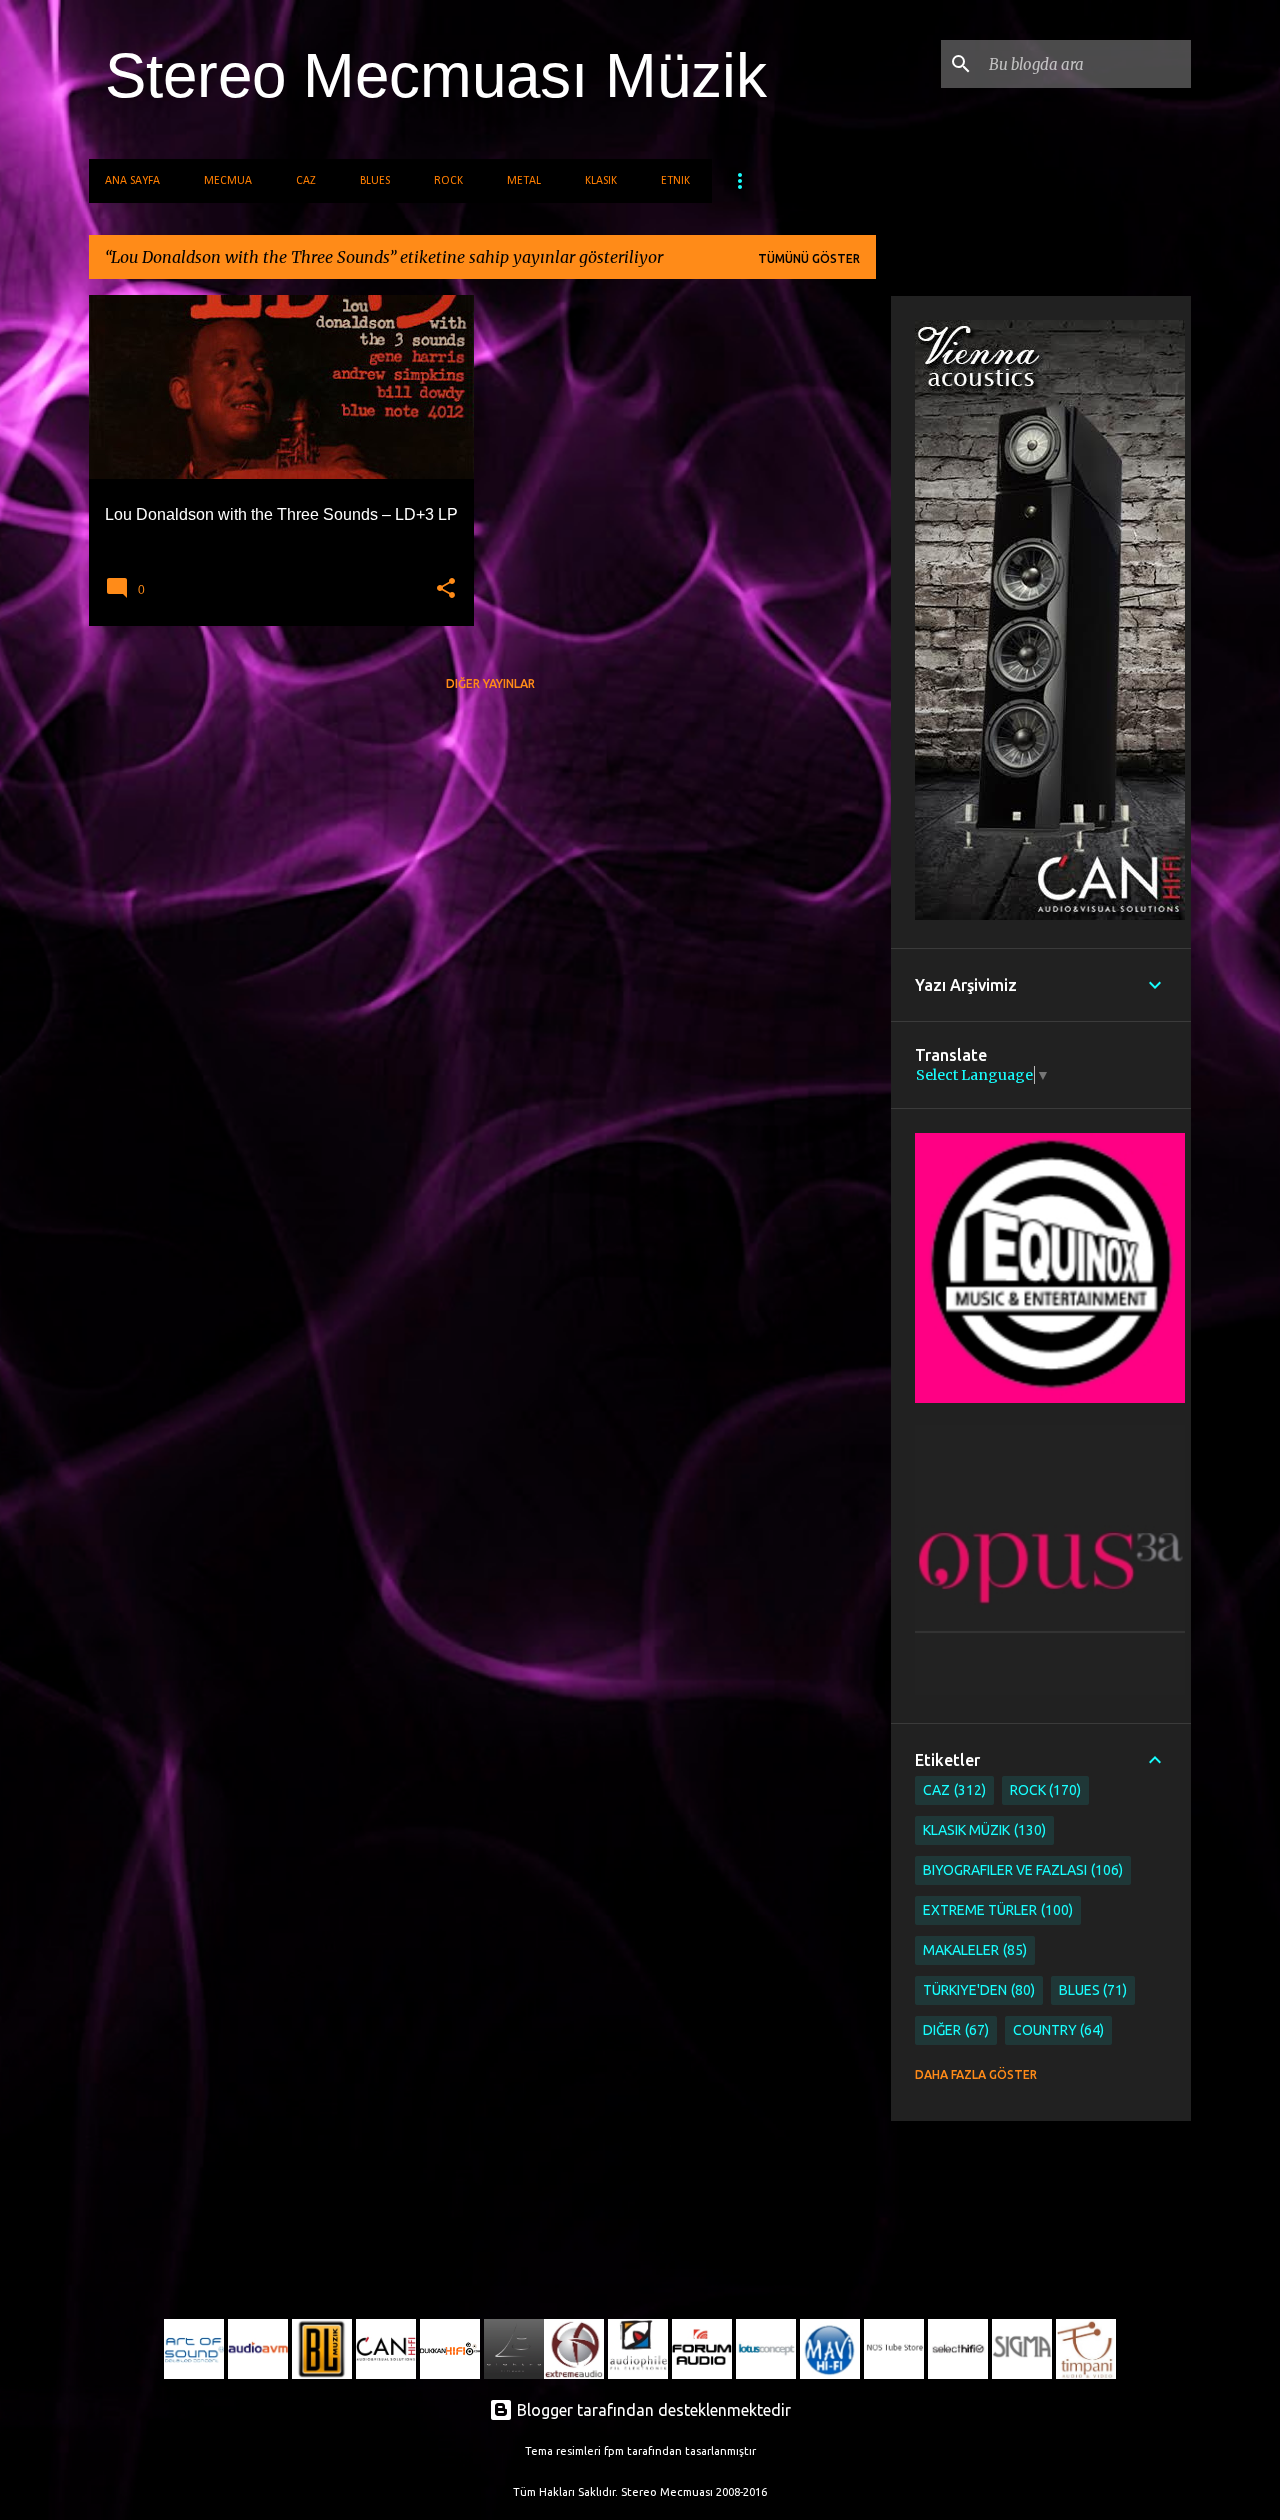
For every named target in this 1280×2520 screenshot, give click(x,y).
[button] (446, 589)
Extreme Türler (996, 1910)
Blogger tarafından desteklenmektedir (652, 2410)
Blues (375, 181)
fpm (614, 2451)
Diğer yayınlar (490, 683)
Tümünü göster (809, 258)
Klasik (601, 181)
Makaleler (973, 1950)
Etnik (675, 181)
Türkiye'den (977, 1990)
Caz (306, 181)
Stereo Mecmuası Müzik (436, 75)
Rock (448, 181)
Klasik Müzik (982, 1830)
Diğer (954, 2030)
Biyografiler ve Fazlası (1021, 1870)
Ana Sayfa (132, 181)
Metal (524, 181)
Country (1057, 2030)
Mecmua (228, 181)
